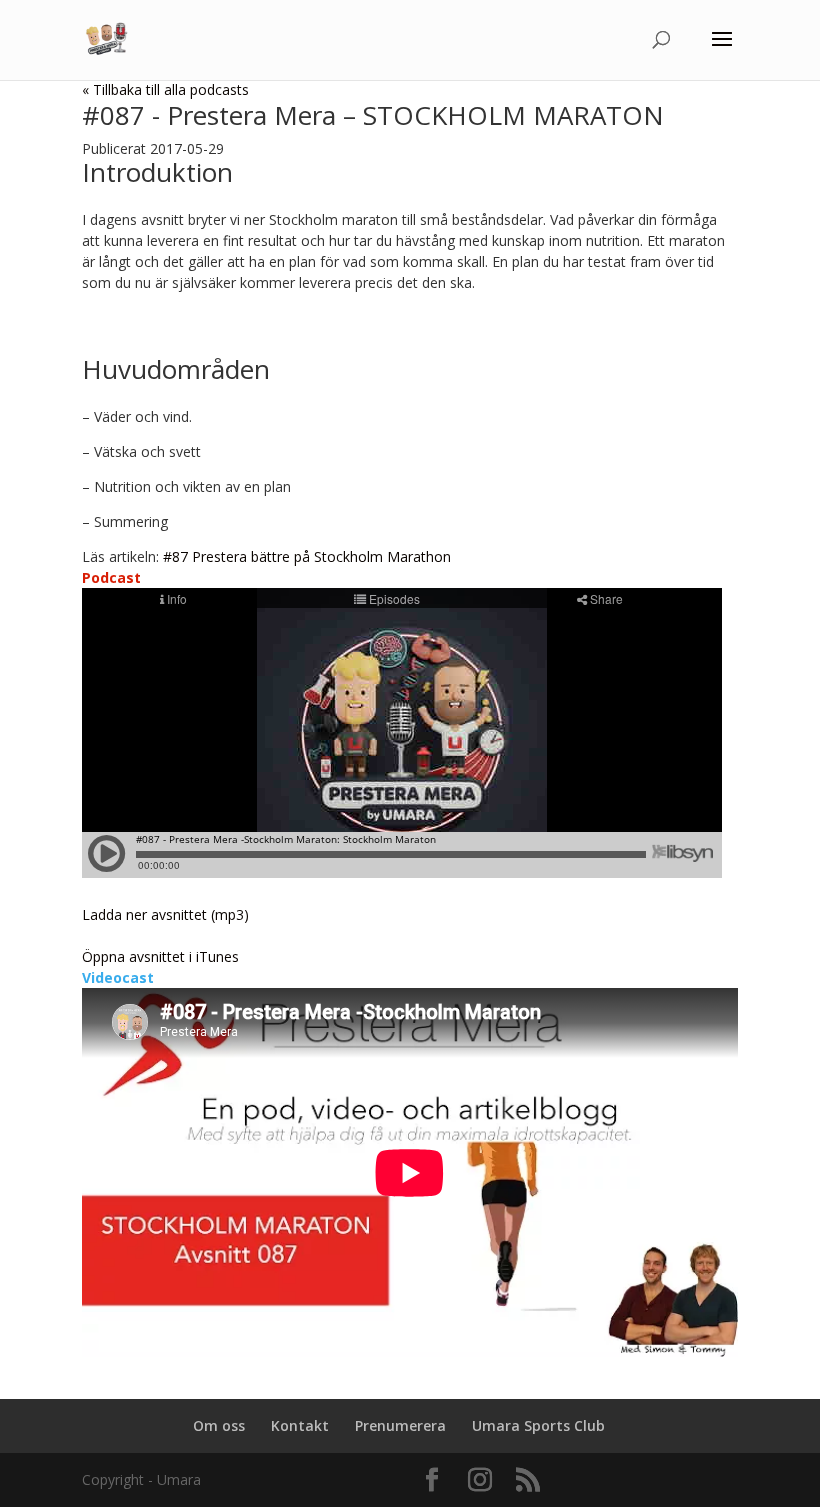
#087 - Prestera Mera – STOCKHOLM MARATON (373, 115)
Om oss (219, 1425)
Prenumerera (400, 1425)
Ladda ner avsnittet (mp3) (165, 914)
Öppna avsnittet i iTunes (160, 956)
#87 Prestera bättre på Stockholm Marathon (307, 556)
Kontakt (300, 1425)
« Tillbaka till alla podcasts (165, 89)
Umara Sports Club (538, 1425)
